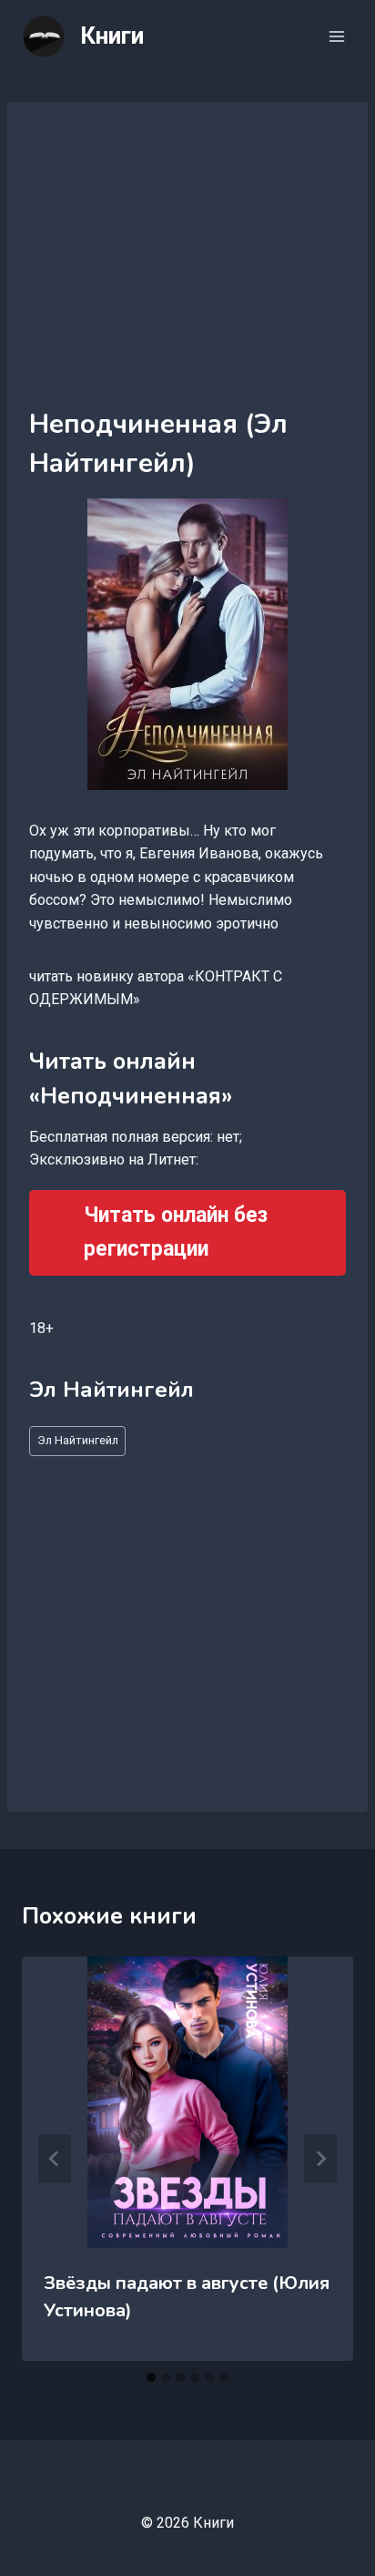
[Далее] (320, 2159)
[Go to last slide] (55, 2159)
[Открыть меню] (336, 36)
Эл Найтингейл (78, 1440)
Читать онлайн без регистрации (176, 1232)
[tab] (151, 2377)
